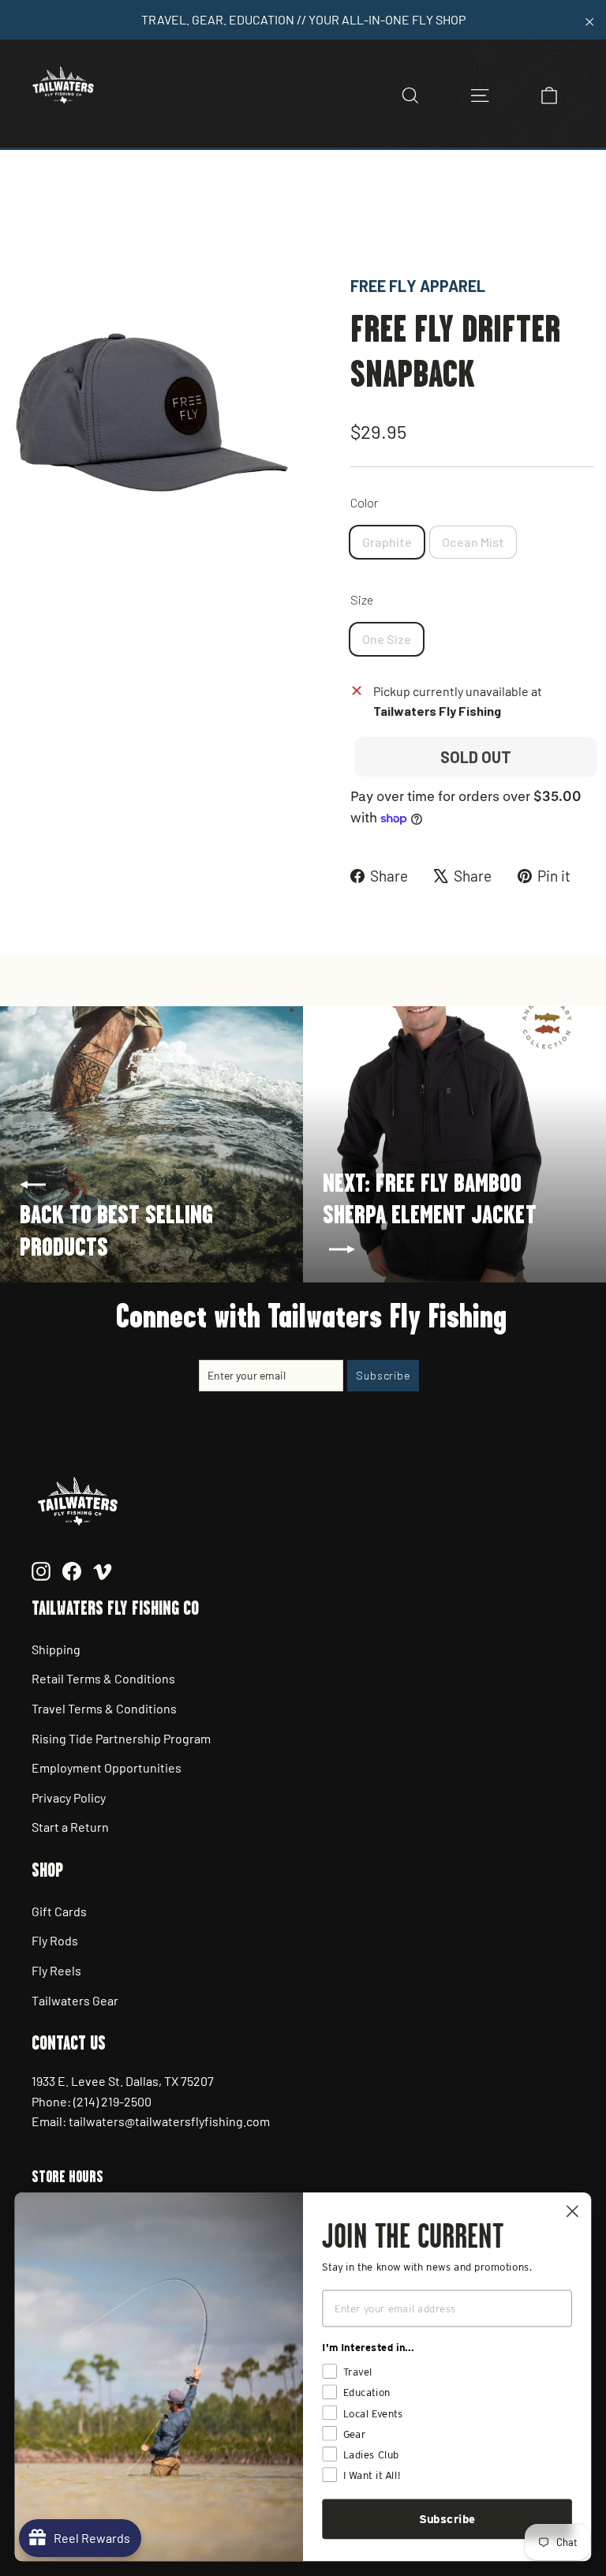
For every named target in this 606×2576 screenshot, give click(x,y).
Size (362, 599)
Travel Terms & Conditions (104, 1708)
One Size (387, 639)
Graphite (387, 542)
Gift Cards (59, 1911)
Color (364, 502)
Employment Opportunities (107, 1767)
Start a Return (70, 1827)
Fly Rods (55, 1940)
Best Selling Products (195, 219)
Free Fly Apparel (418, 286)
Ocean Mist (473, 542)
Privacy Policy (69, 1797)
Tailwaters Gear (75, 2000)
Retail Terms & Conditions (103, 1678)
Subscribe (447, 2519)
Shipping (56, 1649)
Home (29, 219)
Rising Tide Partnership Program (121, 1738)
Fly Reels (56, 1970)
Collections (90, 219)
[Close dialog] (572, 2211)
